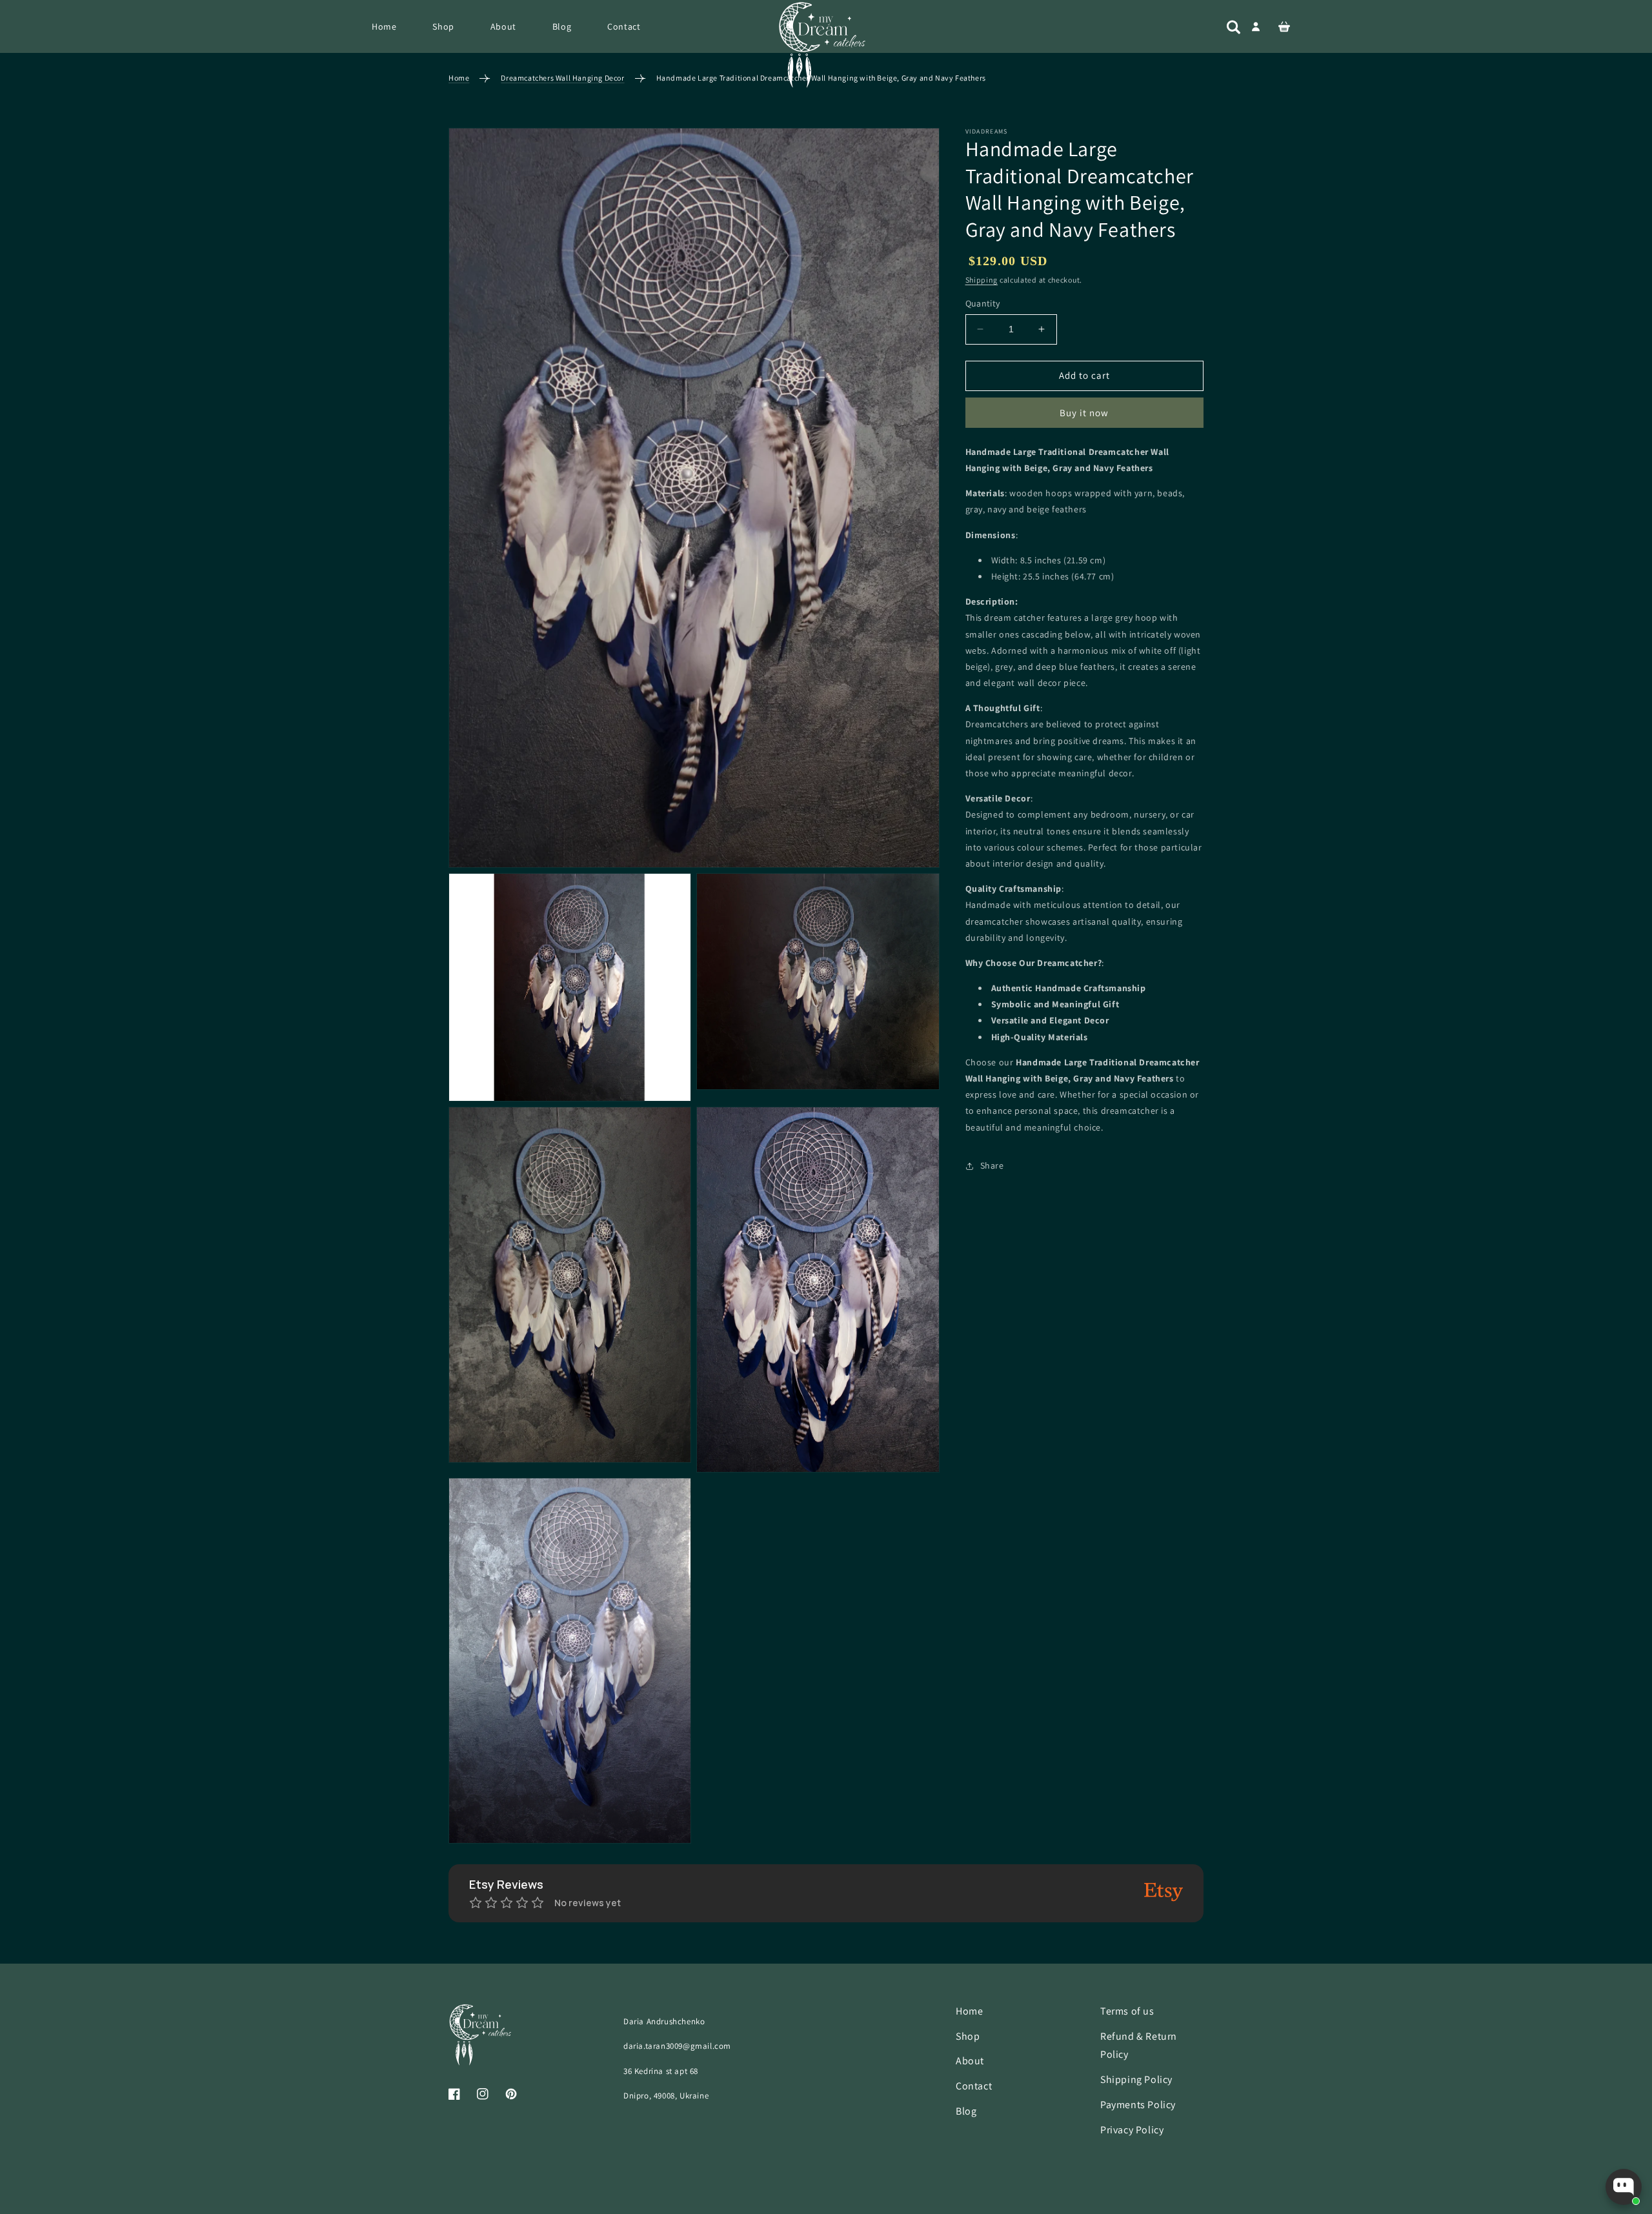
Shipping (982, 280)
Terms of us (1127, 2011)
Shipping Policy (1136, 2080)
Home (459, 78)
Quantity (983, 303)
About (970, 2061)
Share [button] (992, 1165)
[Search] (1234, 27)
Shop (968, 2036)
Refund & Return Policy (1139, 2046)
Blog (966, 2111)
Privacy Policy (1132, 2130)
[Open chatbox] (1624, 2187)
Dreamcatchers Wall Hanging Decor (562, 78)
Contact (974, 2087)
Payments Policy (1138, 2105)
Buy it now (1084, 413)
